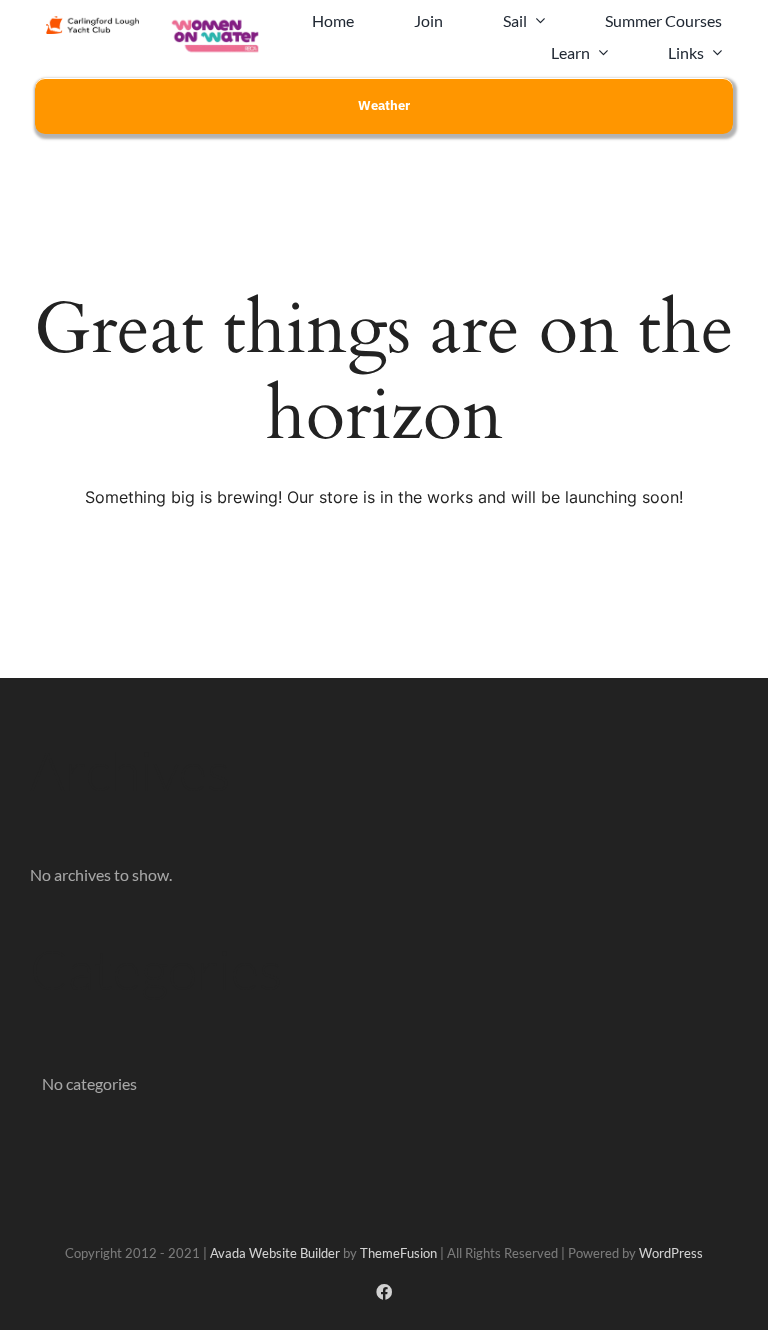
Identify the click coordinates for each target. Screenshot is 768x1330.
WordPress (671, 1253)
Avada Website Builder (275, 1253)
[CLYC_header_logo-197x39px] (92, 23)
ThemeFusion (398, 1253)
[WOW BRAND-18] (215, 22)
